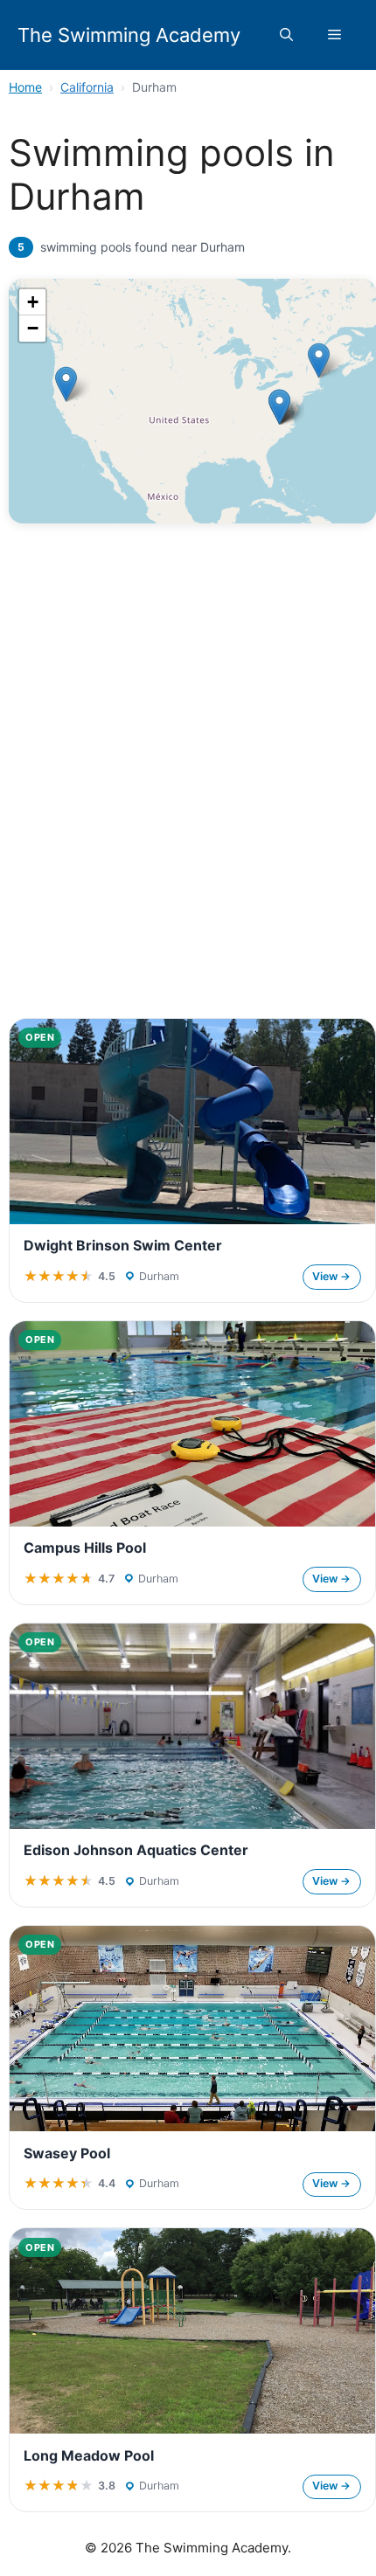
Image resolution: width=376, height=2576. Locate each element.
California (87, 87)
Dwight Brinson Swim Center (123, 1245)
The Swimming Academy (129, 35)
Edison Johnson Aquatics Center (136, 1850)
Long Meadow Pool (89, 2455)
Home (25, 87)
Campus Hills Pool (85, 1548)
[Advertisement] (188, 806)
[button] (286, 35)
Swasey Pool (67, 2153)
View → (331, 1276)
